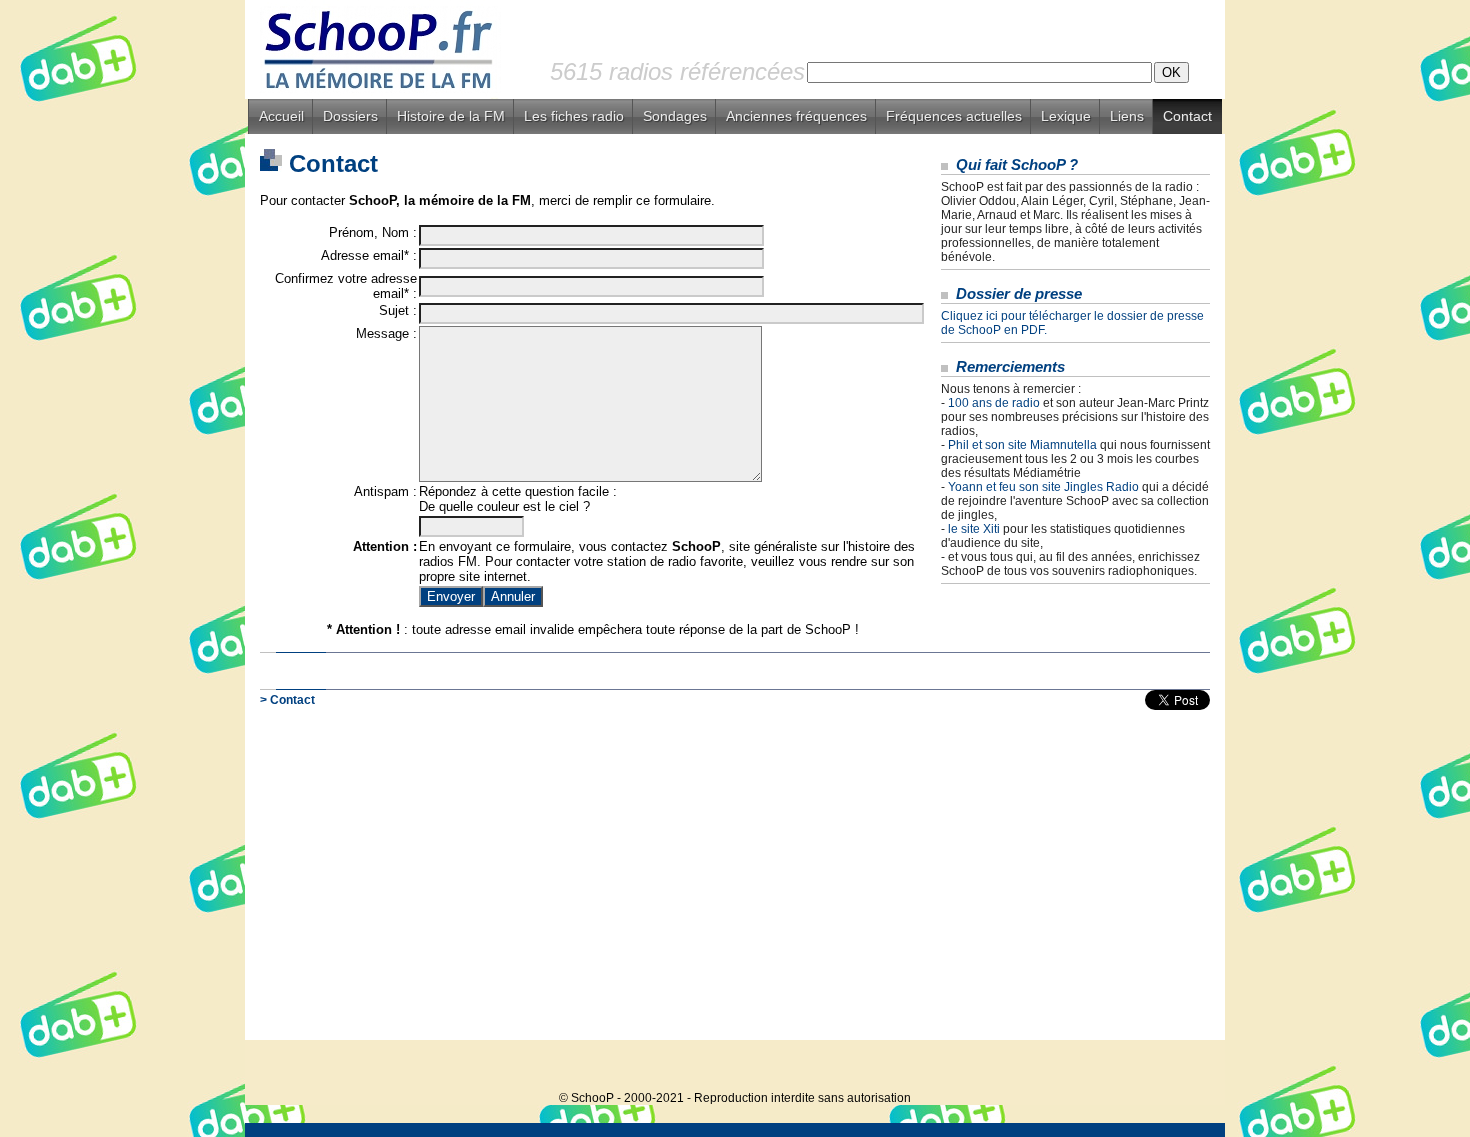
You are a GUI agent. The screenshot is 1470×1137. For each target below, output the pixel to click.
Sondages (675, 116)
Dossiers (350, 116)
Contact (1187, 116)
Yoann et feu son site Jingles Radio (1043, 487)
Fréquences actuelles (954, 116)
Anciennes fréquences (796, 116)
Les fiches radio (574, 116)
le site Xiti (974, 529)
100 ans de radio (994, 403)
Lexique (1066, 116)
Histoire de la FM (451, 116)
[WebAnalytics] (1185, 1067)
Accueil (281, 116)
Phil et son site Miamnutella (1022, 445)
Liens (1127, 116)
